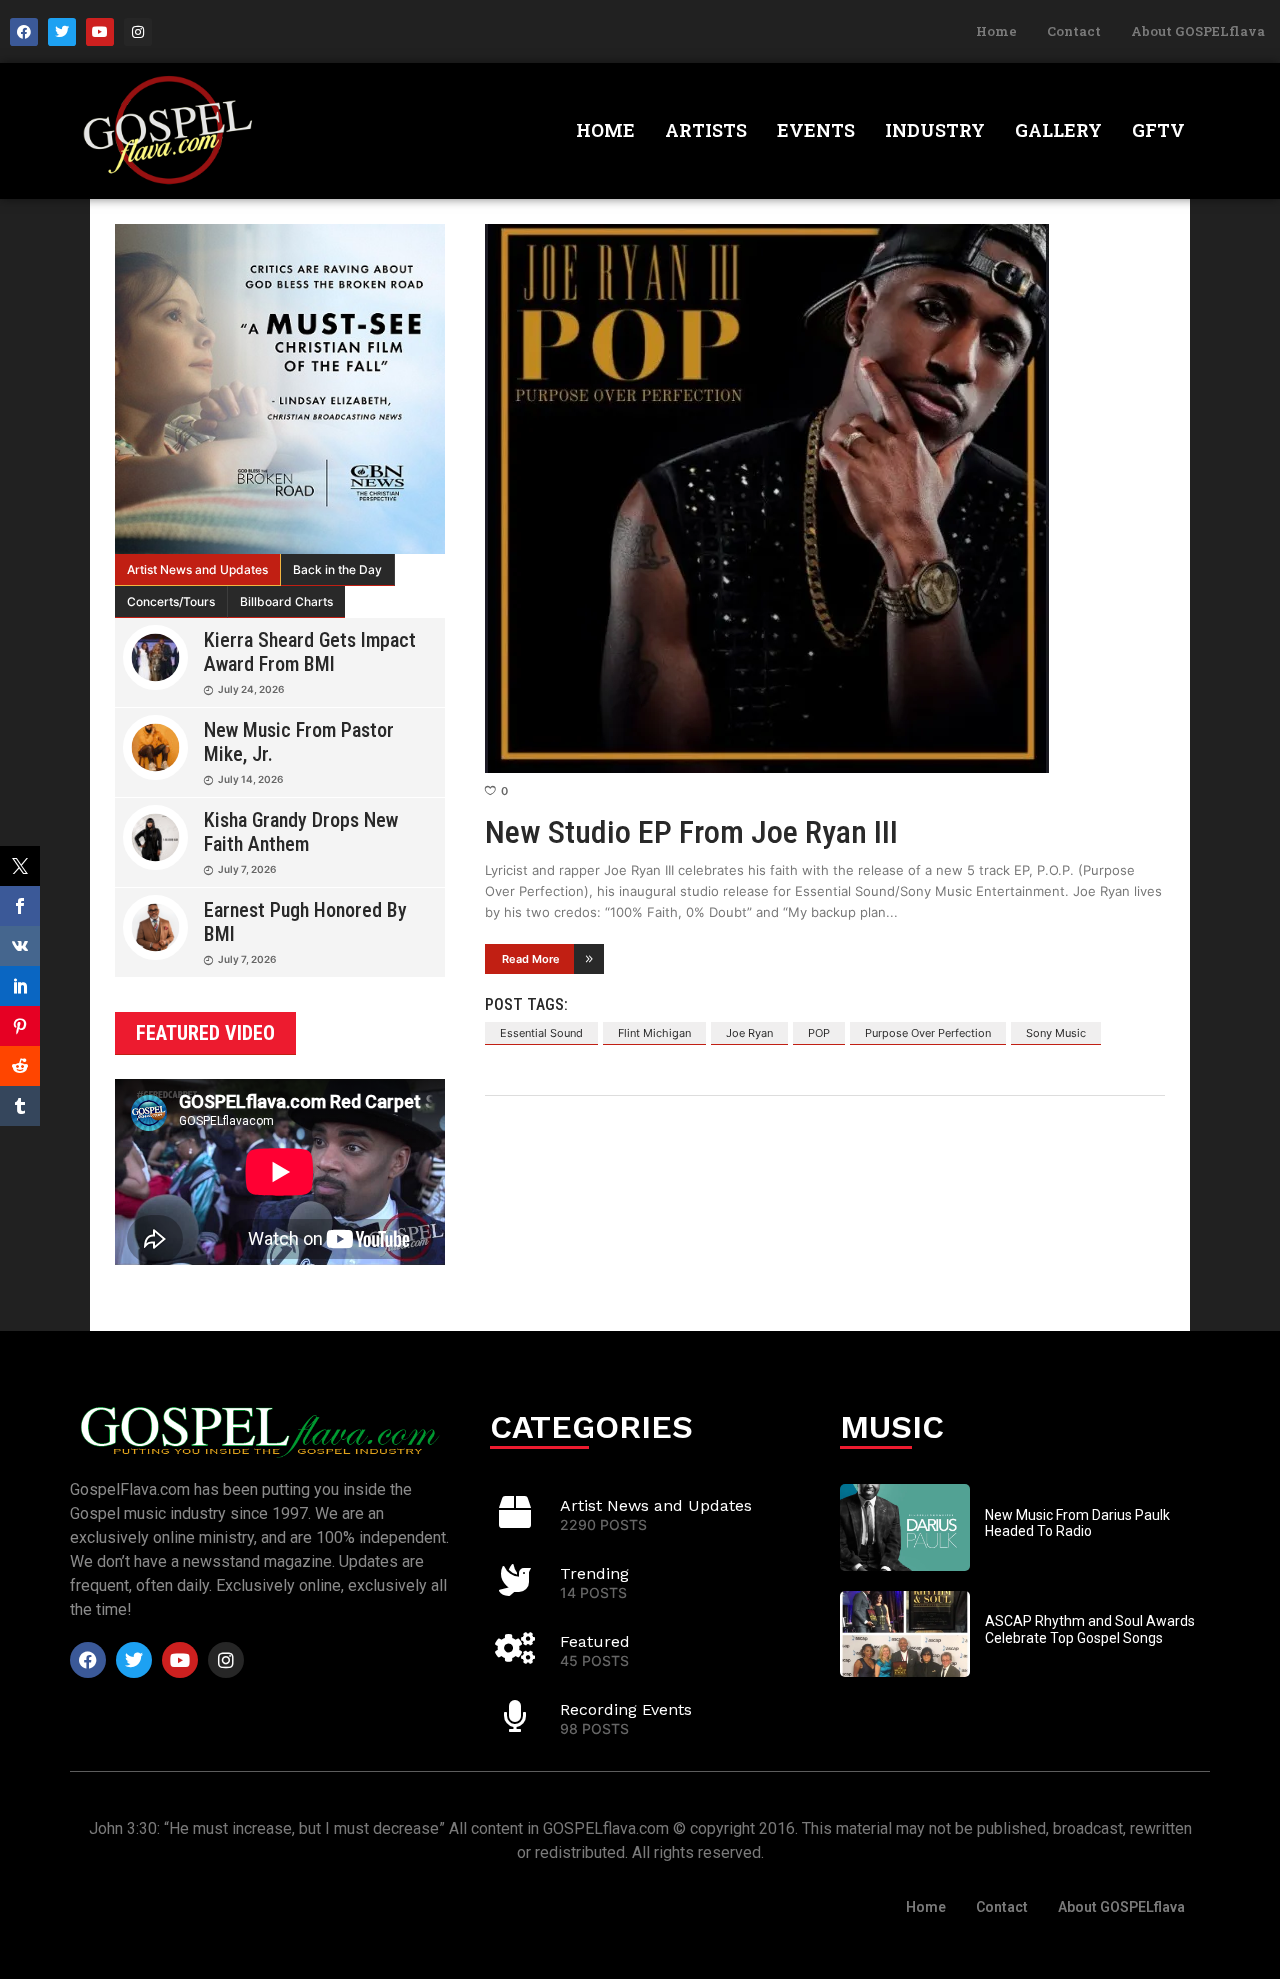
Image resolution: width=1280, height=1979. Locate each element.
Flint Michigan (654, 1033)
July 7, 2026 (247, 869)
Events (816, 130)
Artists (706, 130)
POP (819, 1033)
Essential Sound (541, 1033)
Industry (935, 130)
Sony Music (1056, 1033)
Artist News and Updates (197, 569)
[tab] (198, 570)
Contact (1074, 31)
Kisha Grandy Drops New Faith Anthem (301, 832)
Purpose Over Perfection (928, 1033)
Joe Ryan (749, 1033)
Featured (595, 1641)
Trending (594, 1573)
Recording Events (626, 1709)
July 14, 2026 (250, 779)
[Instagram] (138, 32)
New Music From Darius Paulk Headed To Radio (1077, 1523)
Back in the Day (337, 569)
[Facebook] (24, 32)
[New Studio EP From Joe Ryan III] (825, 498)
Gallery (1058, 130)
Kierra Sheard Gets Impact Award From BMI (310, 652)
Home (996, 31)
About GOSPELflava (1198, 31)
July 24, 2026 (251, 689)
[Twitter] (62, 32)
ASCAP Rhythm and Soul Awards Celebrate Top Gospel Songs (1090, 1629)
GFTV (1158, 130)
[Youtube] (100, 32)
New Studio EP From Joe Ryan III (691, 832)
